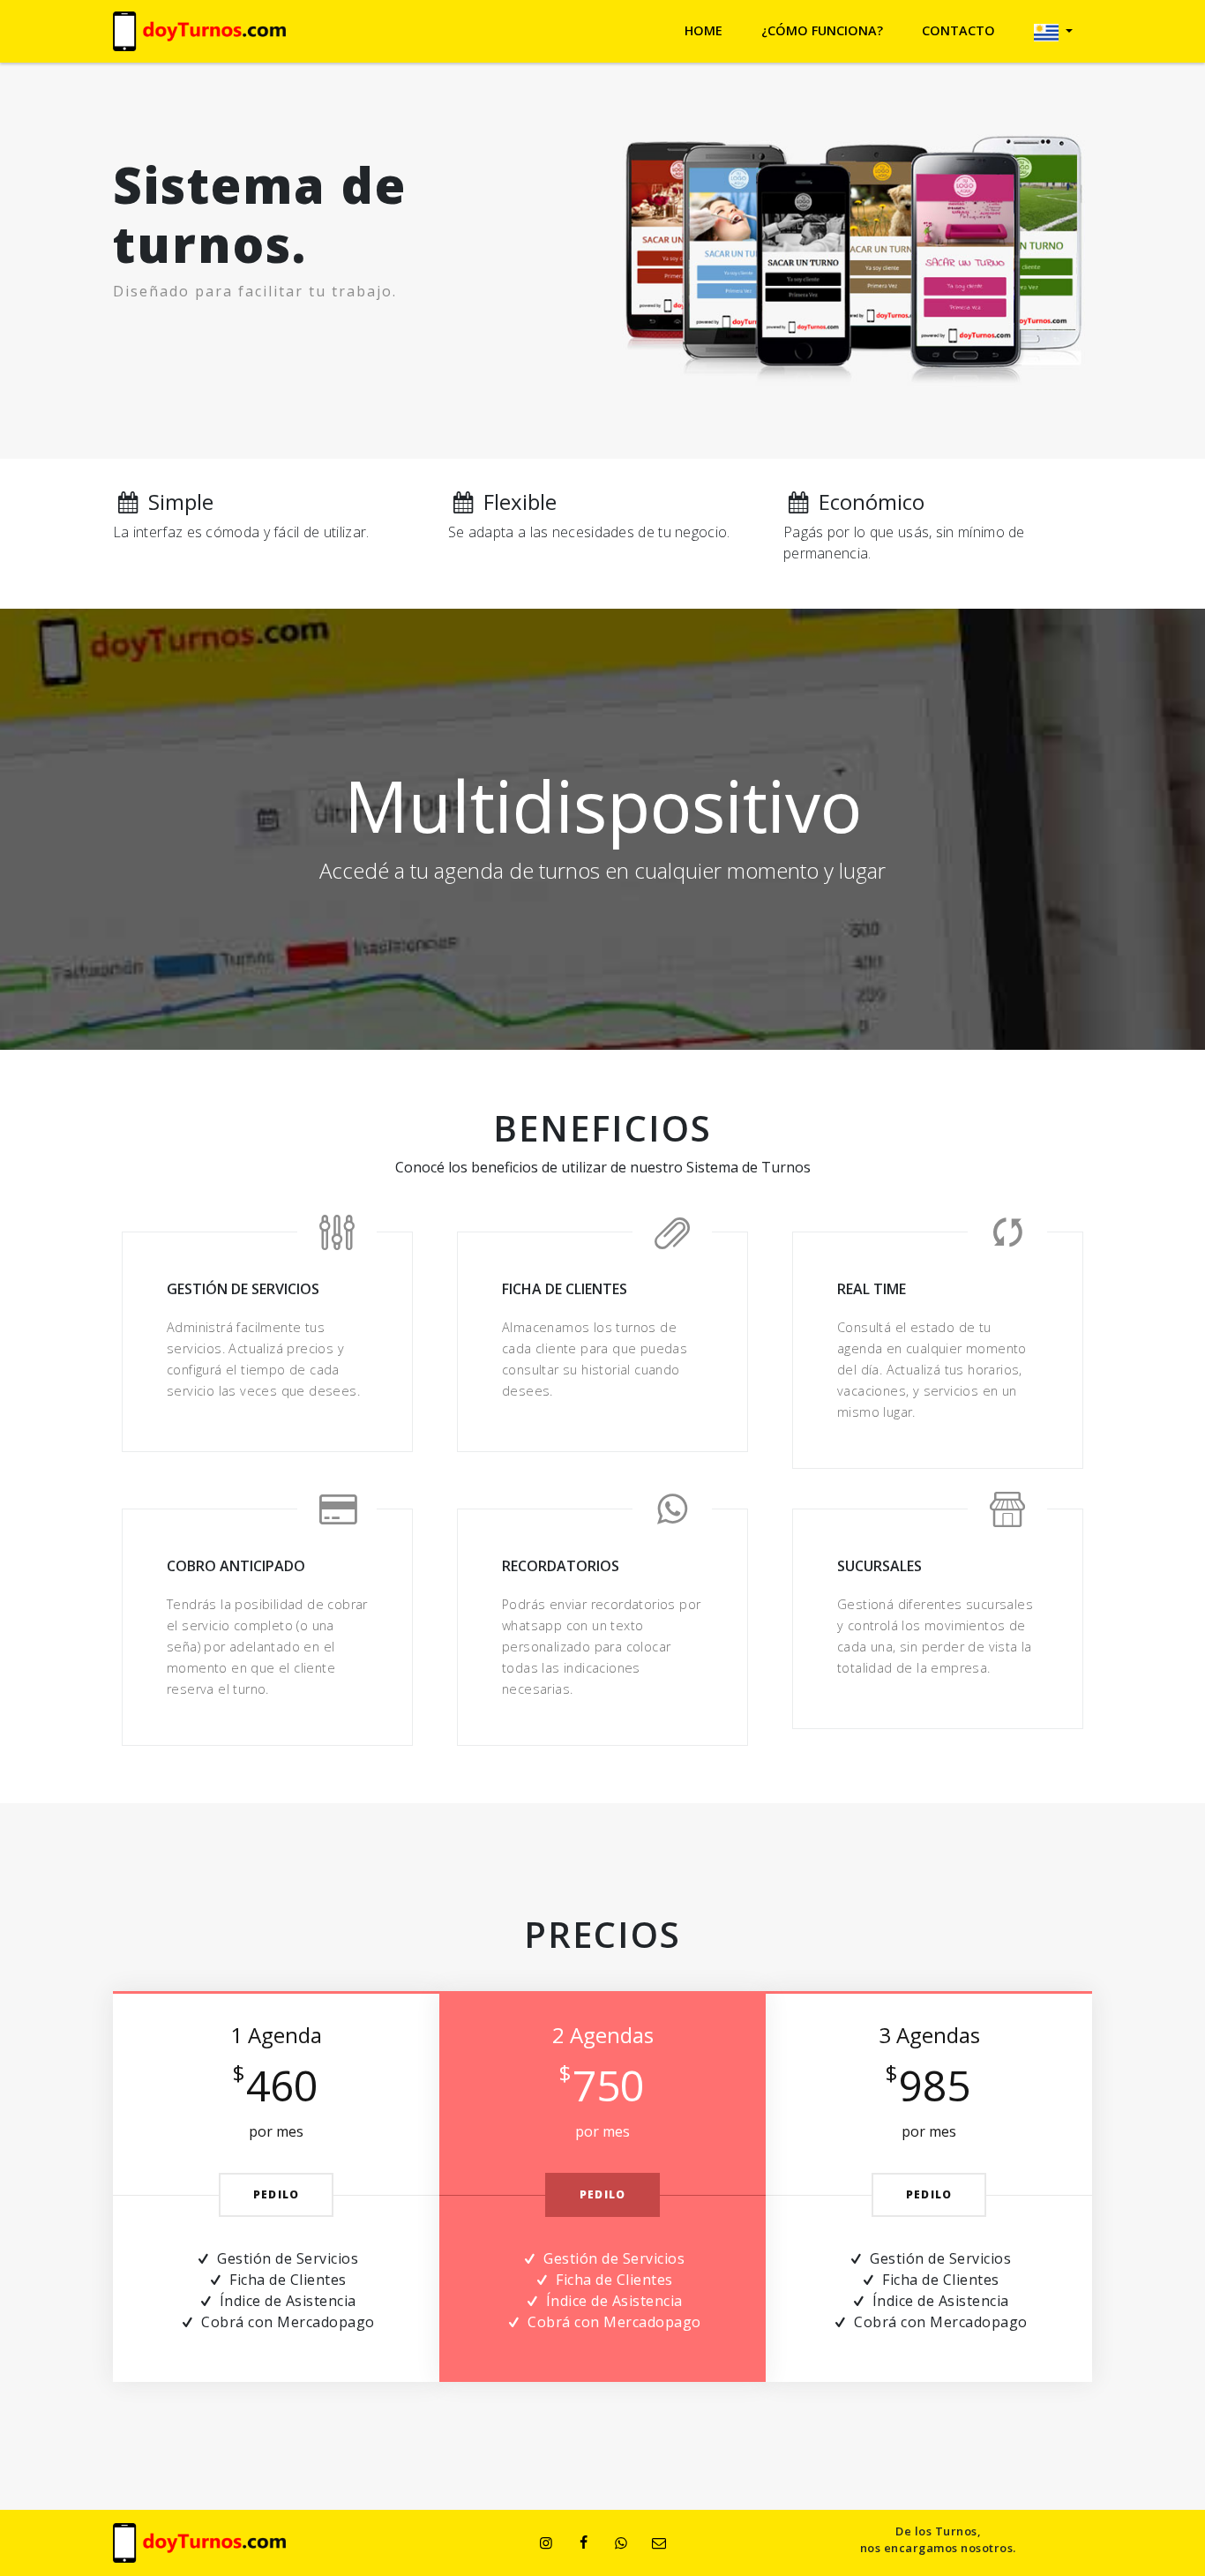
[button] (1053, 31)
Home (704, 30)
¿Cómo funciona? (822, 30)
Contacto (958, 30)
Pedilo (276, 2194)
